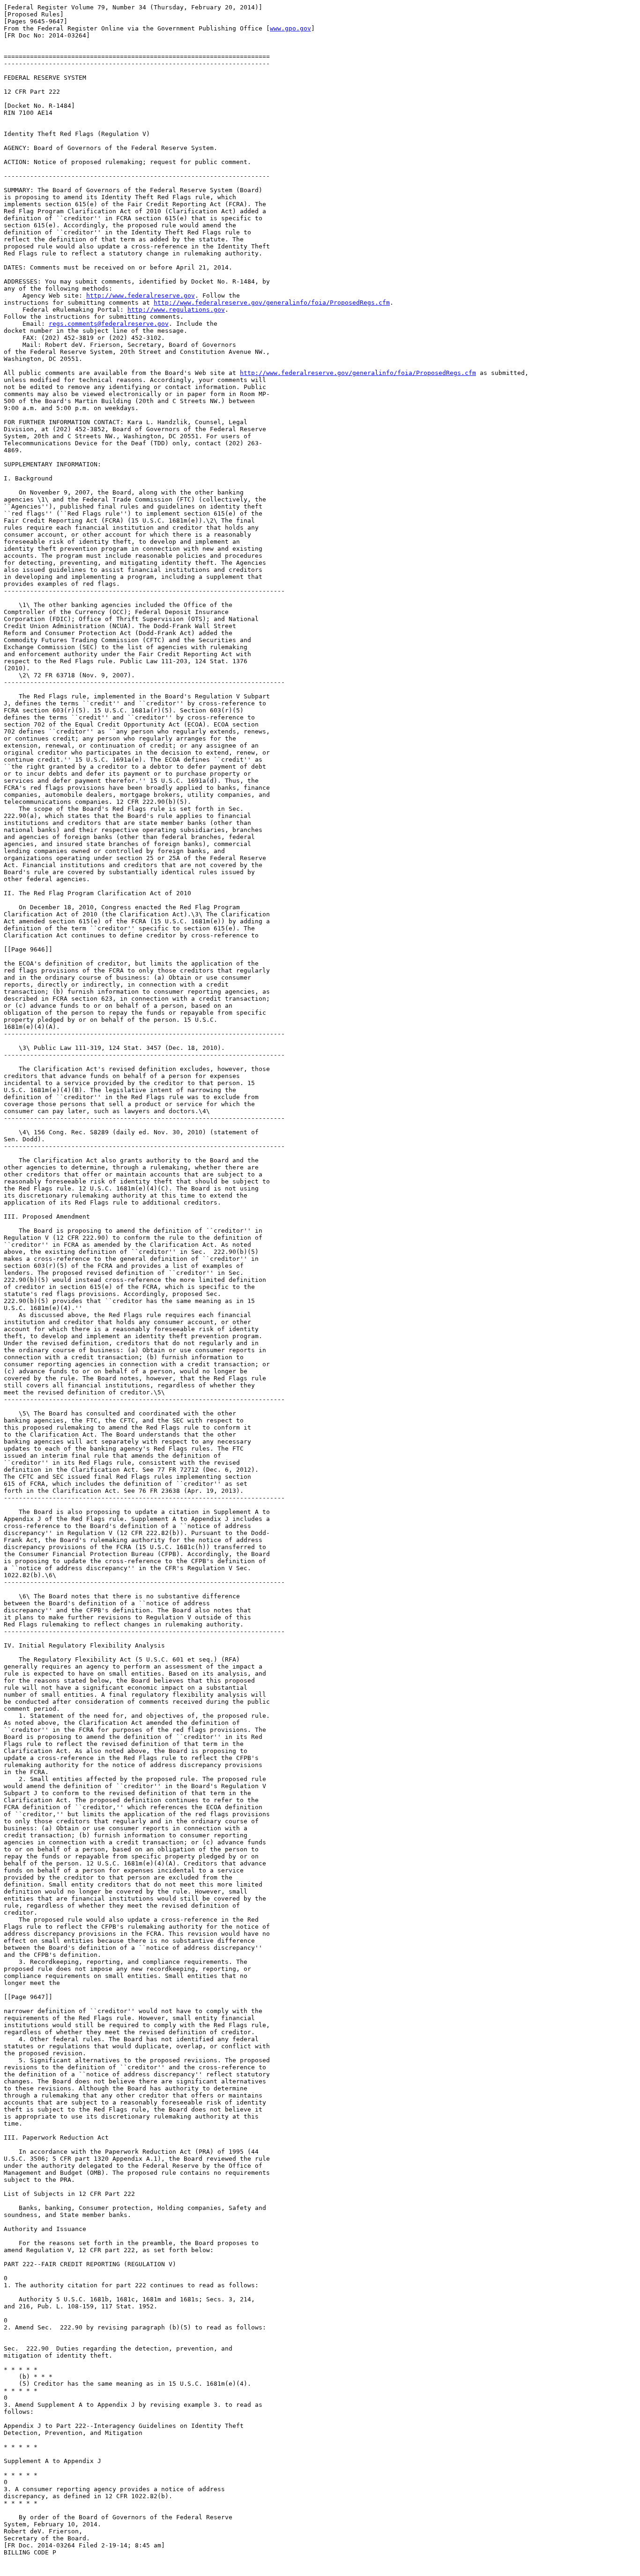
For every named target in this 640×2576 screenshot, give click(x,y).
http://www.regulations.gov (176, 310)
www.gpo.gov (290, 28)
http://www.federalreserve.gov (141, 296)
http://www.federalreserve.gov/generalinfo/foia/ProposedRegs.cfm (272, 303)
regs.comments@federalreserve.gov (109, 324)
